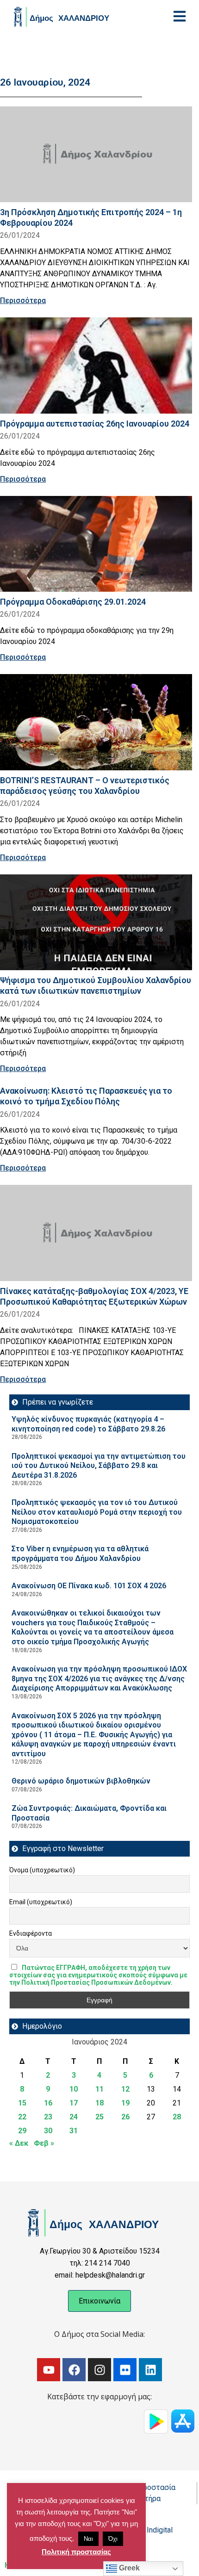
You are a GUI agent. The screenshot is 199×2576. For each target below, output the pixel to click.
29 (22, 2131)
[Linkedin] (150, 2370)
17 (74, 2103)
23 (48, 2117)
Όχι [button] (113, 2539)
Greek (128, 2568)
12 (125, 2089)
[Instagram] (99, 2370)
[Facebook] (74, 2370)
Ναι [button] (88, 2539)
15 (22, 2103)
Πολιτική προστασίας (76, 2552)
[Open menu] (180, 16)
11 (99, 2089)
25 (99, 2117)
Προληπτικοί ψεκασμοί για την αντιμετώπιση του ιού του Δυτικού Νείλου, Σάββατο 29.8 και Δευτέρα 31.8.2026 (99, 1466)
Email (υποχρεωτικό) (41, 1902)
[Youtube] (49, 2370)
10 (74, 2089)
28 (177, 2117)
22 (22, 2117)
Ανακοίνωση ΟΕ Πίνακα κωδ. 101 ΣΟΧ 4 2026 (89, 1586)
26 (125, 2117)
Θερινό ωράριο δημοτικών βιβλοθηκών (81, 1781)
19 (125, 2103)
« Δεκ (19, 2143)
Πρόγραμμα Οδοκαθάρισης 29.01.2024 (73, 602)
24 (74, 2117)
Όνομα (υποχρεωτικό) (42, 1870)
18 (99, 2103)
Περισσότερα (23, 300)
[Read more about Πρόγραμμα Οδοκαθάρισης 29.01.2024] (96, 544)
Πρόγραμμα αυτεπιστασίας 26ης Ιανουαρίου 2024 (95, 424)
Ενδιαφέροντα (31, 1933)
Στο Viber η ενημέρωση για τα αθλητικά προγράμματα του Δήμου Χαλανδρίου (80, 1554)
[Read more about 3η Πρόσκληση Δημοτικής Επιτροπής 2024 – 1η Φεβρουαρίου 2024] (96, 155)
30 (48, 2131)
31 (74, 2131)
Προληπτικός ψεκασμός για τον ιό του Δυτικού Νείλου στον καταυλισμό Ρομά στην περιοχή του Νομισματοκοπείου (97, 1512)
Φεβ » (44, 2143)
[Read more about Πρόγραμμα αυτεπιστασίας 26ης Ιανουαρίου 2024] (96, 365)
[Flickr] (125, 2370)
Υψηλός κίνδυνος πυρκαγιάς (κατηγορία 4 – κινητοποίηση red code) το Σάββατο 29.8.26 (88, 1424)
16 (48, 2103)
